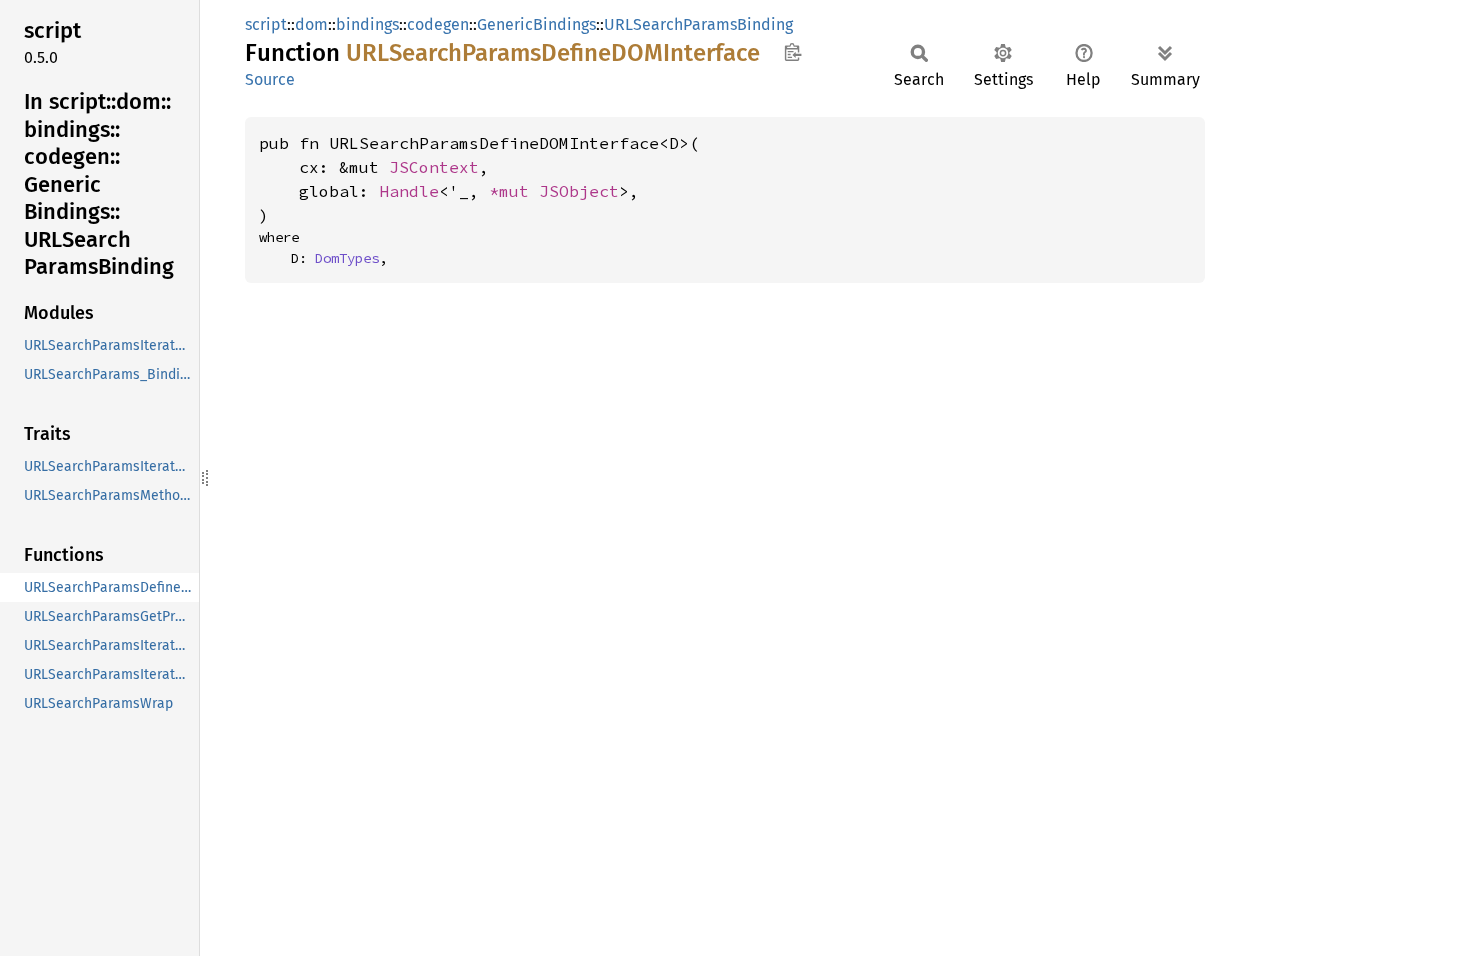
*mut (514, 191)
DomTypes (347, 258)
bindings (367, 24)
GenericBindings (536, 24)
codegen (438, 24)
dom (311, 24)
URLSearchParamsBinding (698, 24)
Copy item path (792, 52)
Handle (409, 191)
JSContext (434, 167)
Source (270, 79)
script (266, 24)
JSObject (579, 191)
